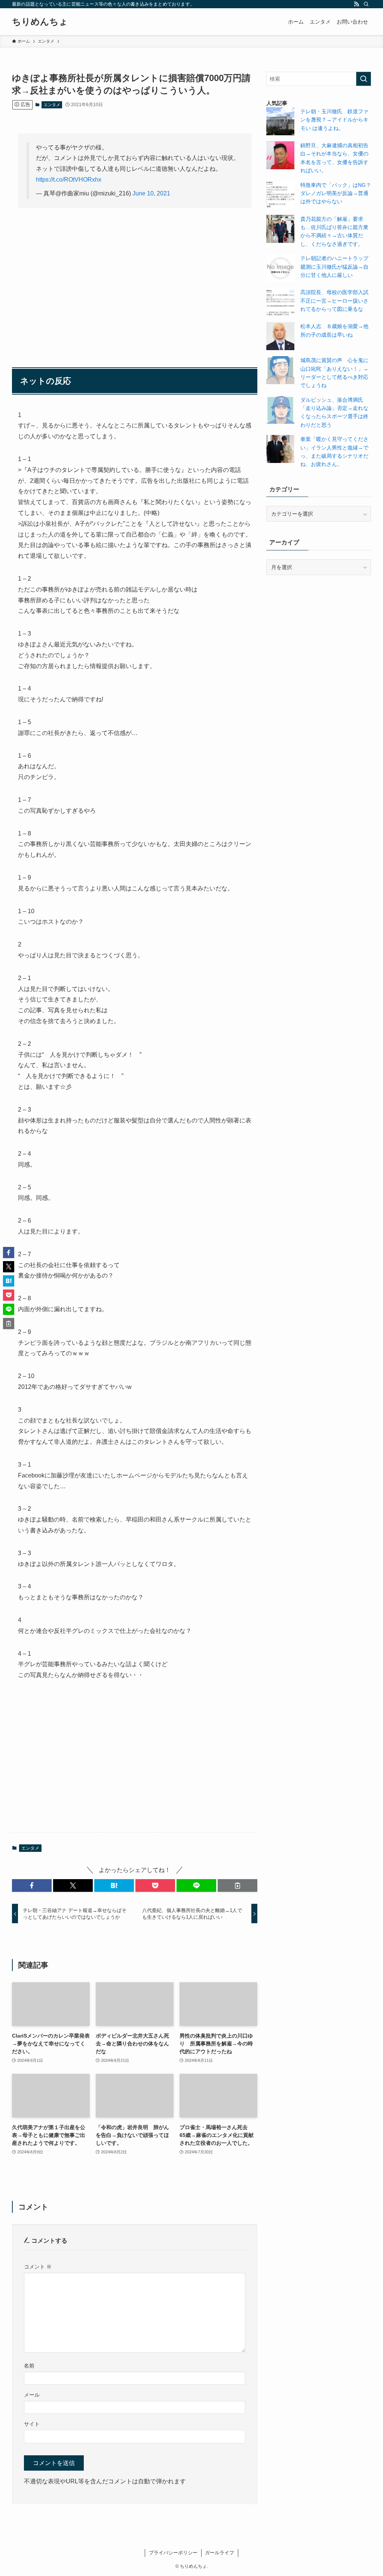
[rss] (356, 4)
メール (32, 2395)
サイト (32, 2424)
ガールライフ (220, 2553)
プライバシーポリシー (173, 2553)
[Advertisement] (135, 272)
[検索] (366, 4)
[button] (32, 1885)
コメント (38, 2267)
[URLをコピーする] (238, 1885)
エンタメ (52, 105)
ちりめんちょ (40, 22)
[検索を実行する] (364, 79)
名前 (29, 2366)
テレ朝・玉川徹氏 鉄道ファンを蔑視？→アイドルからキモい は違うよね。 (334, 120)
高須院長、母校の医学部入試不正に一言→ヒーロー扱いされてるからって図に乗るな (334, 301)
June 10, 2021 (151, 193)
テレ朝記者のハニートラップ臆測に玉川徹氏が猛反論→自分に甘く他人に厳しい (334, 267)
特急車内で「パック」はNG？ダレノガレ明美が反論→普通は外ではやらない (336, 193)
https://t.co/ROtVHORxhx (69, 180)
